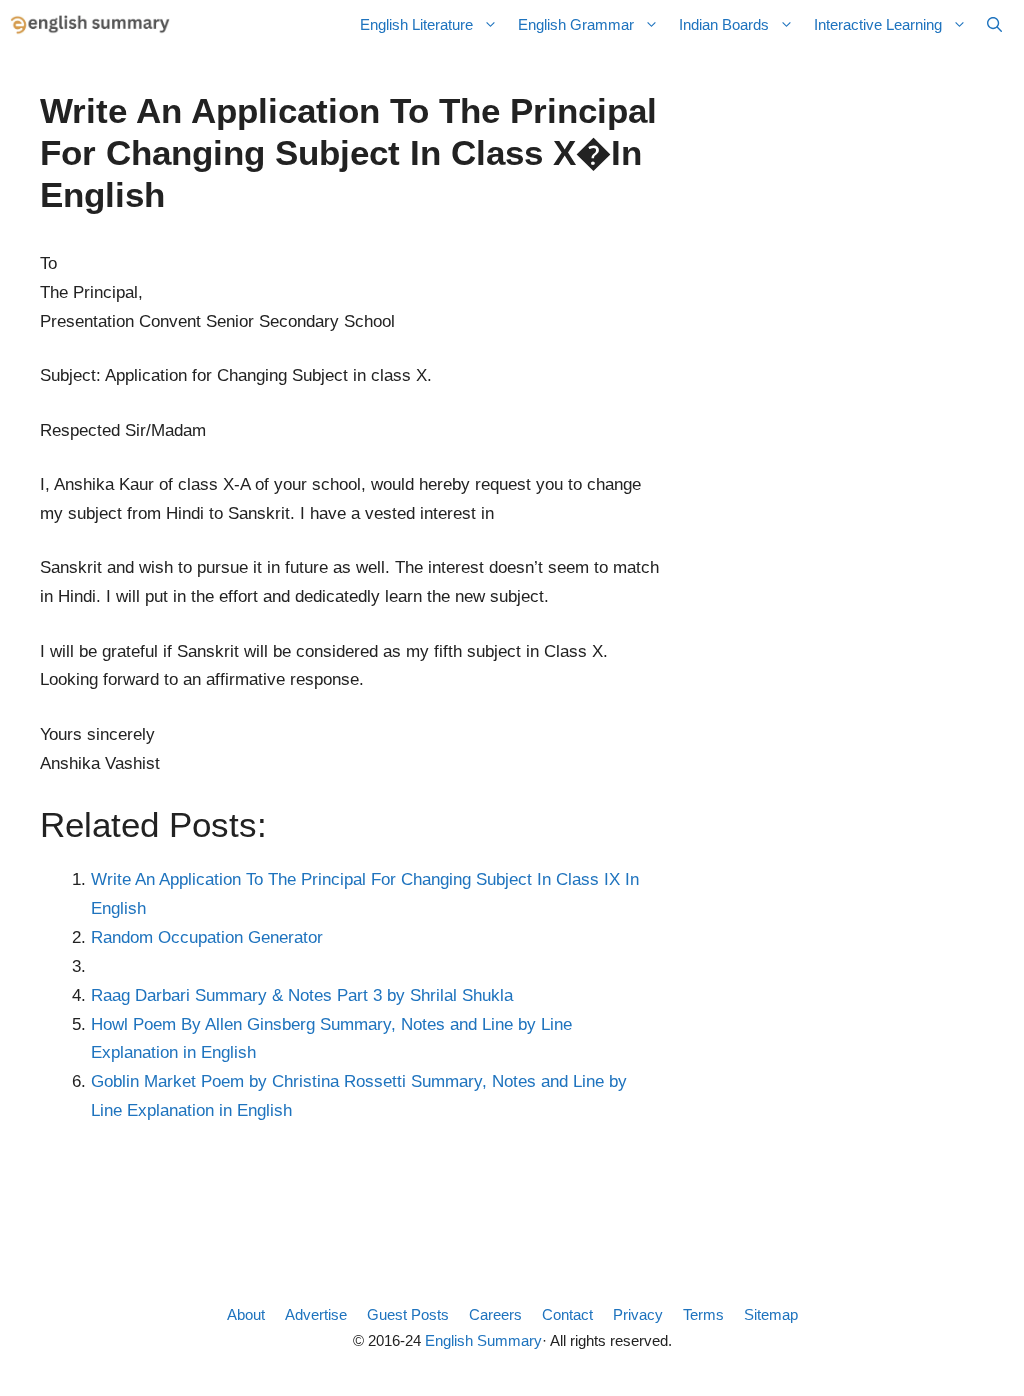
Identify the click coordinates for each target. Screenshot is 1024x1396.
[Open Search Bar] (994, 25)
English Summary (483, 1340)
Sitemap (771, 1314)
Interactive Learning (878, 24)
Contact (567, 1314)
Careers (495, 1314)
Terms (703, 1314)
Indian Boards (724, 24)
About (246, 1314)
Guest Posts (408, 1314)
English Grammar (576, 24)
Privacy (638, 1314)
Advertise (316, 1314)
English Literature (416, 24)
